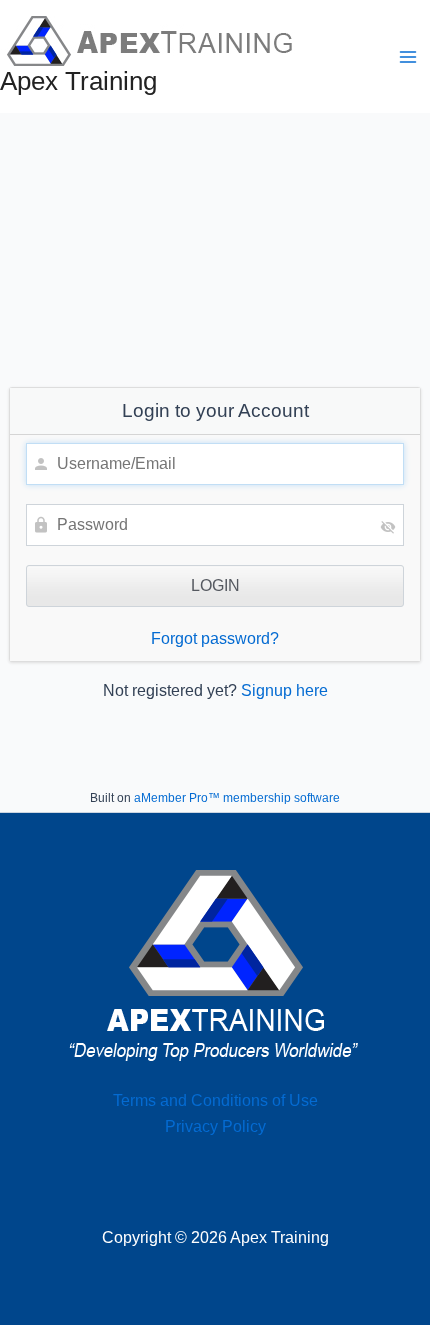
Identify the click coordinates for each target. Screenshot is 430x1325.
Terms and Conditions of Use (215, 1100)
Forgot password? (215, 638)
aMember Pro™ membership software (237, 798)
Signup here (284, 690)
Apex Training (78, 81)
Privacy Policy (215, 1126)
